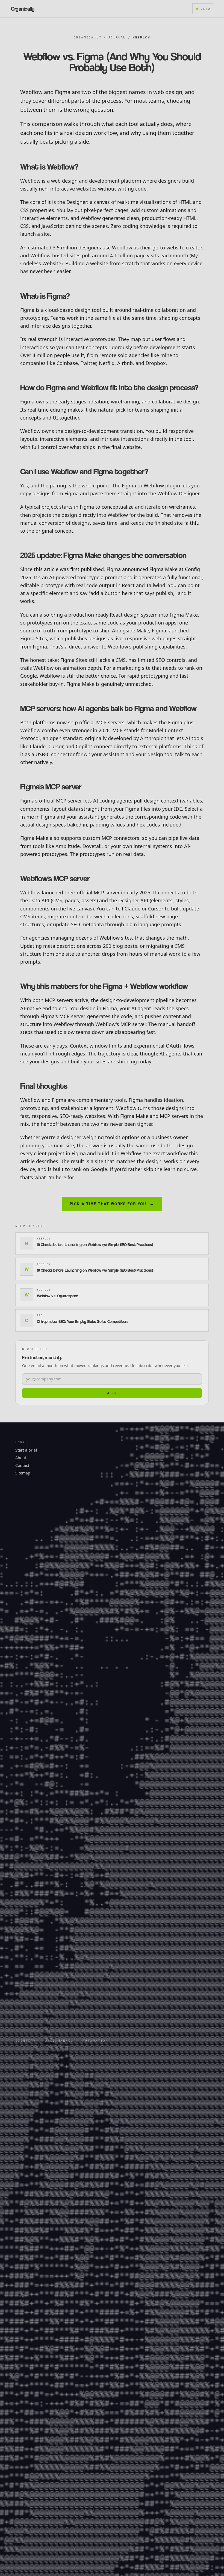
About (21, 1458)
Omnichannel (59, 2041)
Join (112, 1393)
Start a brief (26, 1450)
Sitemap (23, 1473)
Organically (88, 37)
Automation (95, 2041)
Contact (22, 1465)
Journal (117, 37)
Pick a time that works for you (112, 1204)
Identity (26, 2041)
